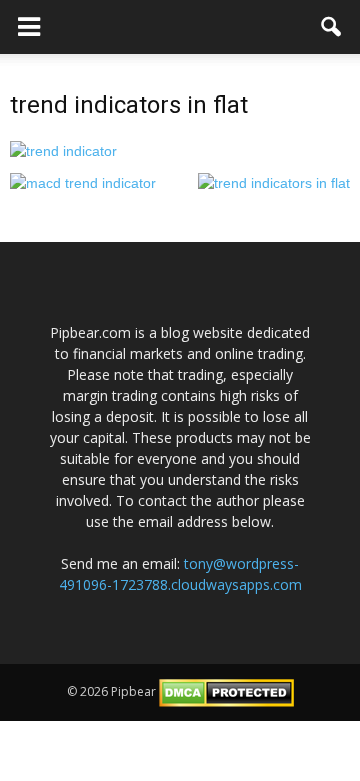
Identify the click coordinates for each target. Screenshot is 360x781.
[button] (332, 27)
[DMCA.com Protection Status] (226, 691)
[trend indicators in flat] (63, 150)
